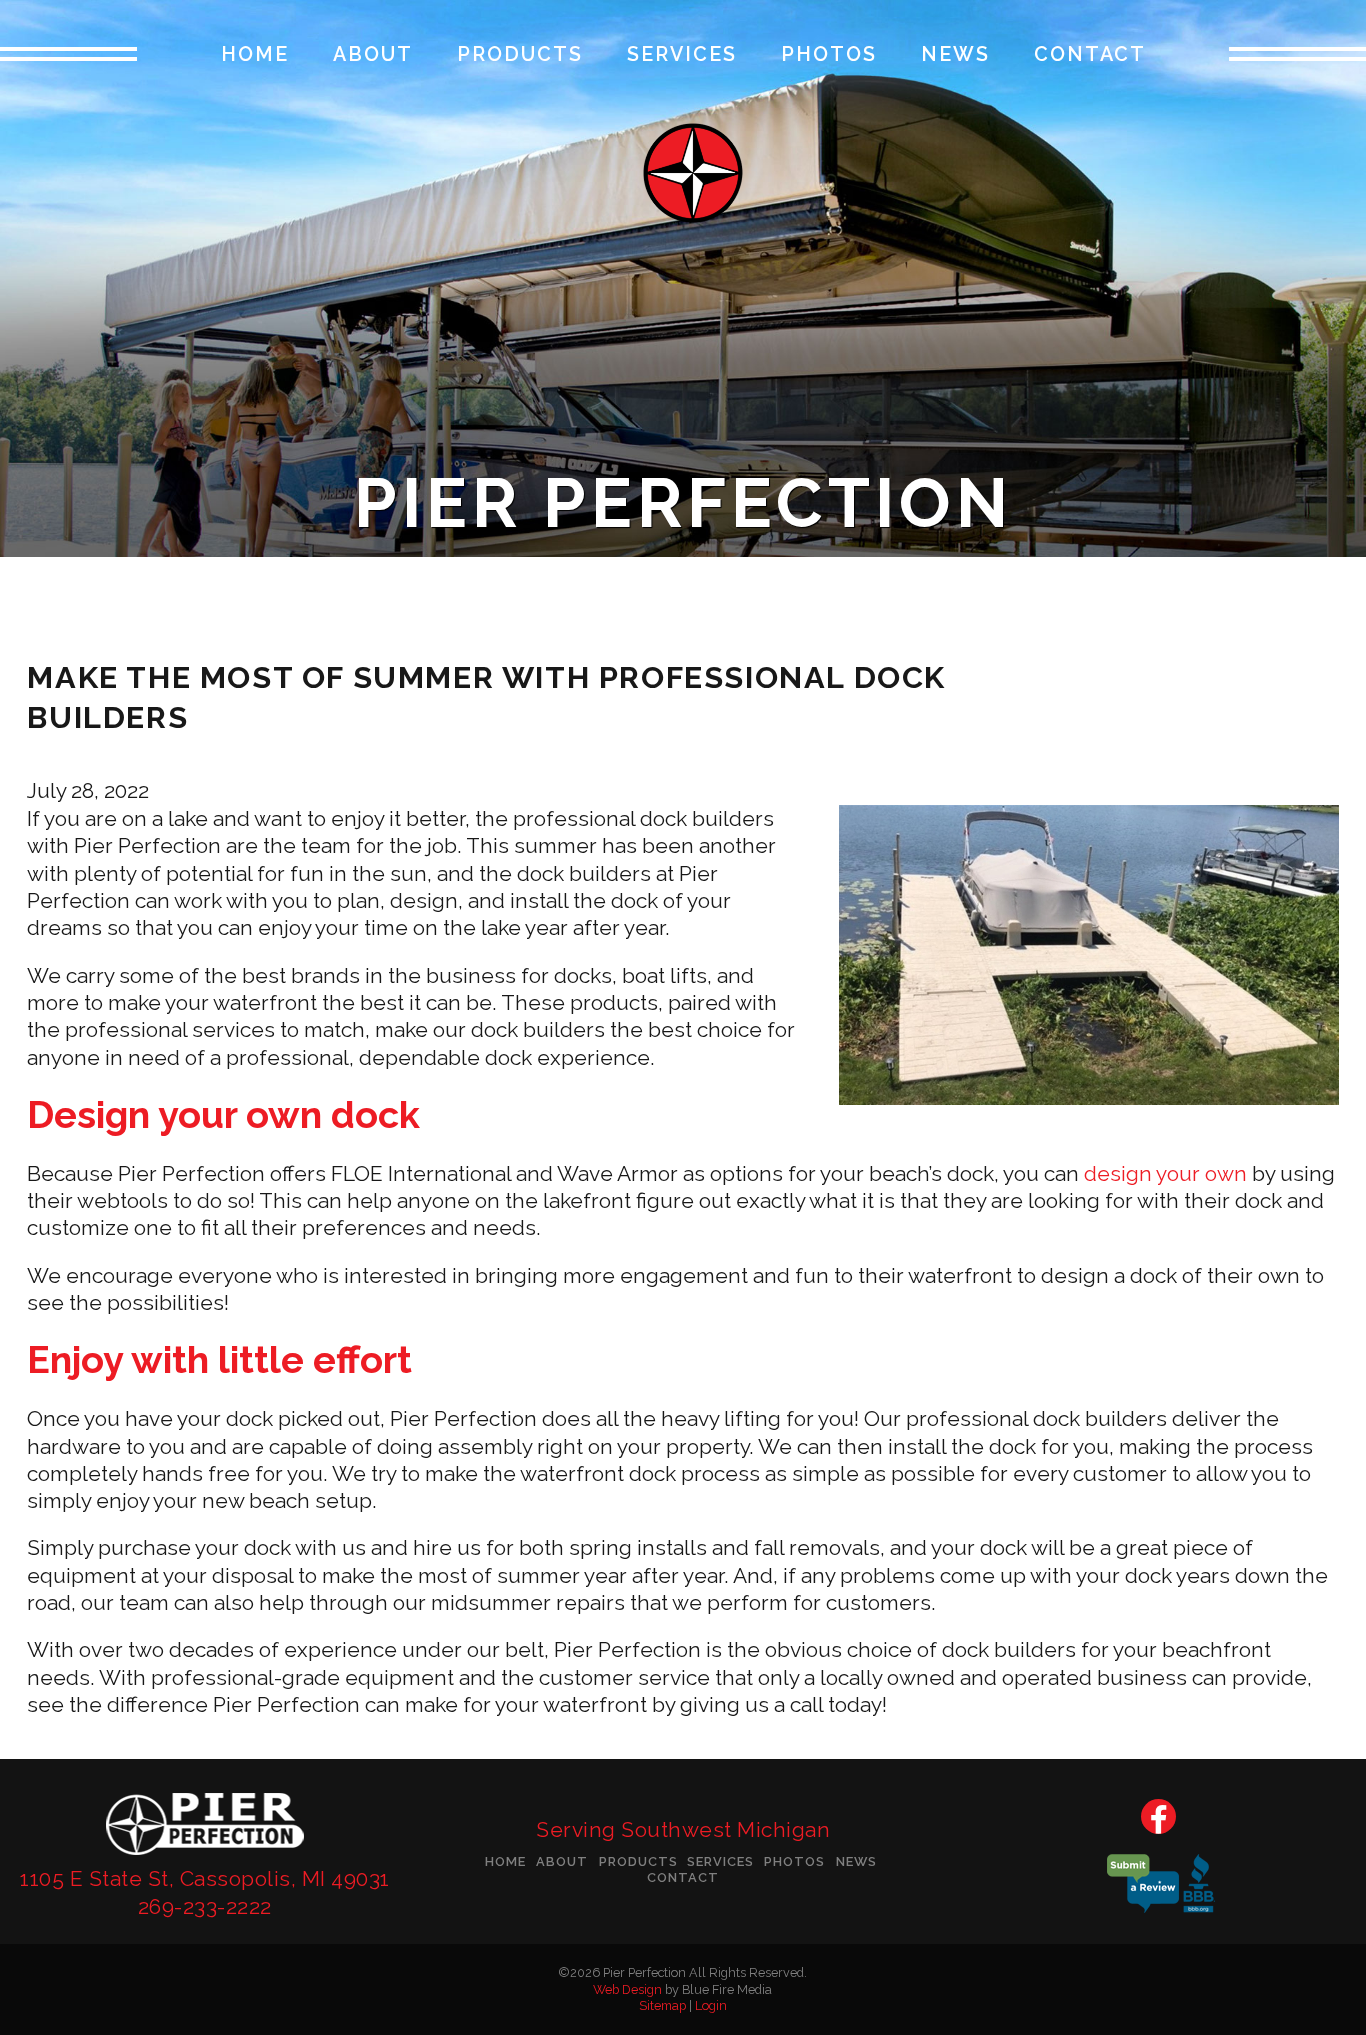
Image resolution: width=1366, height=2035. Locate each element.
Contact (1090, 55)
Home (255, 55)
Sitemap (662, 2005)
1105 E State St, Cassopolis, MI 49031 (205, 1878)
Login (711, 2005)
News (955, 55)
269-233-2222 (205, 1906)
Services (682, 55)
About (373, 55)
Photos (829, 55)
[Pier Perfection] (205, 1857)
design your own (1165, 1173)
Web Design (627, 1989)
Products (520, 55)
